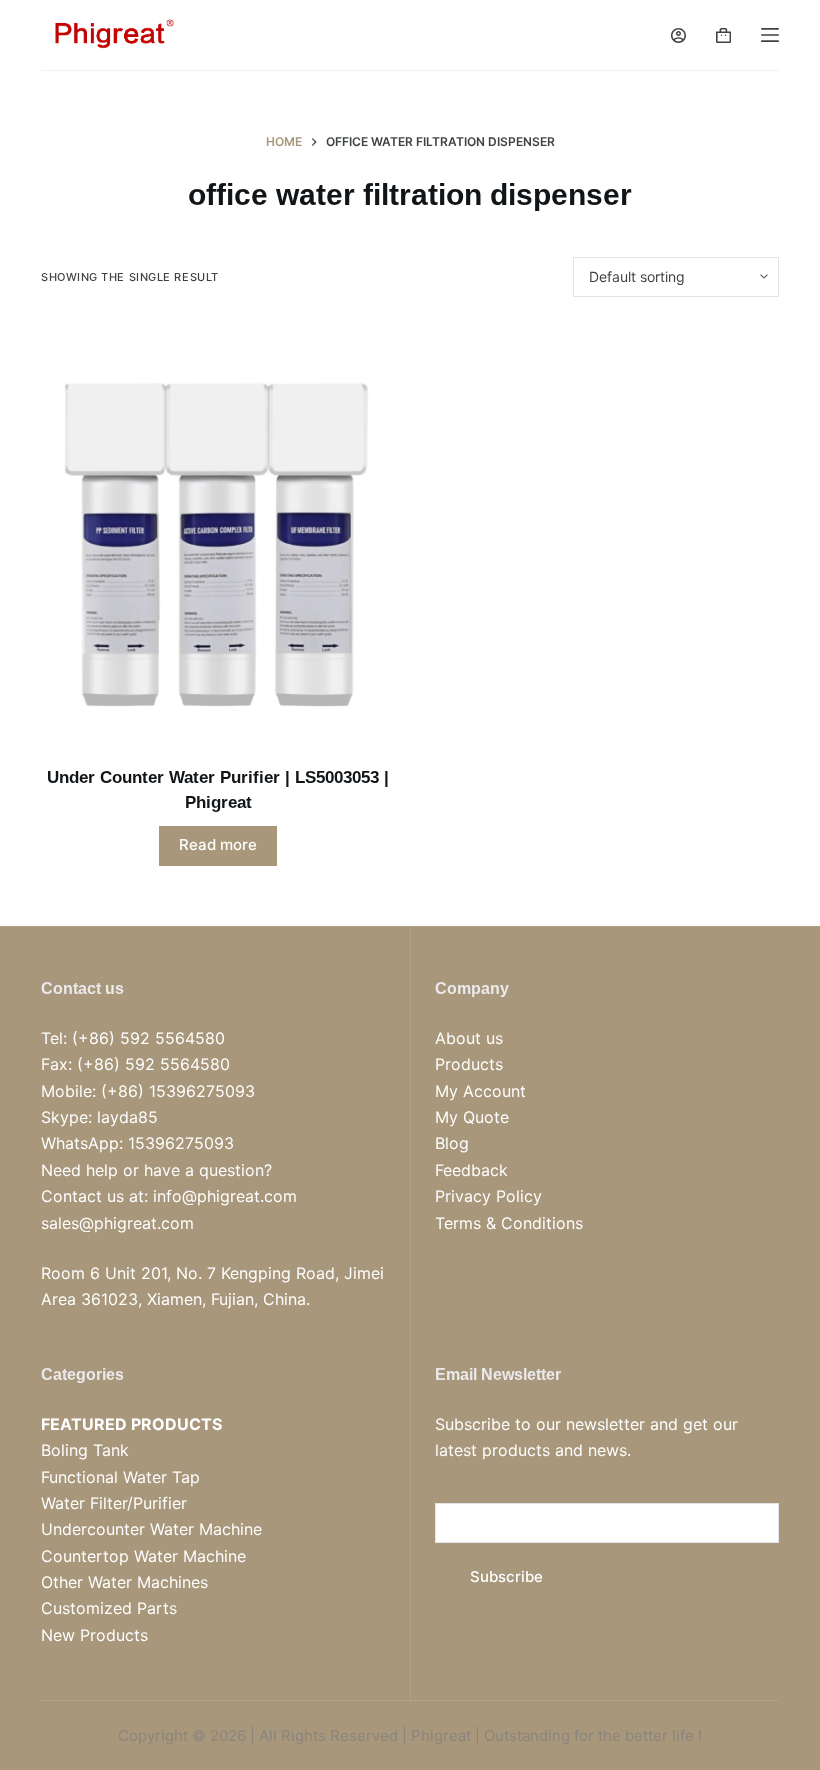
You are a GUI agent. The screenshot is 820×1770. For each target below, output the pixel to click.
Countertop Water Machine (143, 1556)
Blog (452, 1143)
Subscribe (506, 1576)
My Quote (472, 1117)
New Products (94, 1635)
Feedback (471, 1170)
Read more (218, 844)
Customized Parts (109, 1608)
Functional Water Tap (120, 1477)
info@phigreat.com (225, 1196)
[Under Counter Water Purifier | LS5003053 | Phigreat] (218, 531)
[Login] (678, 35)
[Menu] (770, 35)
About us (469, 1038)
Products (469, 1064)
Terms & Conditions (509, 1223)
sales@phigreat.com (117, 1223)
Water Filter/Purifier (114, 1503)
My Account (480, 1091)
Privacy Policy (488, 1196)
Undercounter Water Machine (151, 1529)
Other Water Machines (124, 1582)
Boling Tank (85, 1450)
